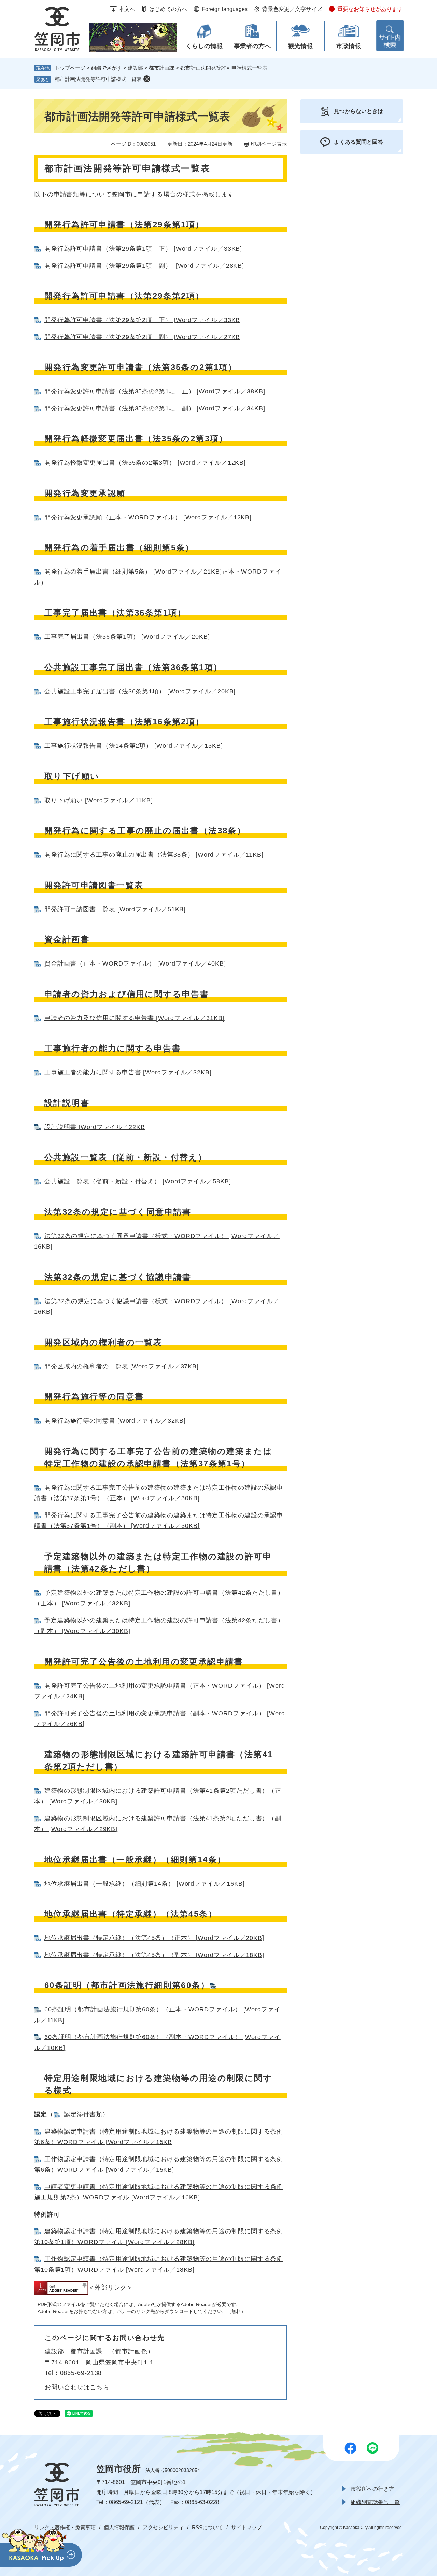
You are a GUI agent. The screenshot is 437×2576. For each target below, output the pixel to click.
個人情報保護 (119, 2527)
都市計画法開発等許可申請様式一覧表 (98, 79)
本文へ (127, 9)
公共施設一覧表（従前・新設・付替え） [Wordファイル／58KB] (138, 1181)
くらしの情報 (204, 46)
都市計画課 (162, 68)
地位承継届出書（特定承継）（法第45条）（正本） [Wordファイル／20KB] (154, 1938)
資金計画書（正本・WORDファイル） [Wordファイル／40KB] (135, 963)
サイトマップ (246, 2527)
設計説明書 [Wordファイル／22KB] (96, 1127)
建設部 (135, 68)
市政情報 (349, 46)
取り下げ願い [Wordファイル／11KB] (99, 800)
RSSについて (207, 2527)
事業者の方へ (252, 46)
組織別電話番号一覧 (375, 2502)
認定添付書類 (83, 2114)
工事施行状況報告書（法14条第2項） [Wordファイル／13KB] (134, 746)
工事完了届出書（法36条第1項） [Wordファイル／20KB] (127, 637)
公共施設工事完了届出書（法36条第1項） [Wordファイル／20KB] (140, 691)
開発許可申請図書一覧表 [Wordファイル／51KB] (115, 909)
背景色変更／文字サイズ (292, 9)
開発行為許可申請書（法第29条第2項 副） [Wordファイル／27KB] (143, 337)
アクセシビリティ (163, 2527)
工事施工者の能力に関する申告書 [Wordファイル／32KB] (128, 1072)
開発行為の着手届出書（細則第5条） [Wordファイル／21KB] (133, 572)
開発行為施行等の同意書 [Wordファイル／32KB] (115, 1421)
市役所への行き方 (372, 2489)
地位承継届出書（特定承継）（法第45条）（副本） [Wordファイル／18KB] (154, 1955)
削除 (147, 79)
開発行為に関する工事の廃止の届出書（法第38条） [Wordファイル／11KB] (154, 855)
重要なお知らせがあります (370, 9)
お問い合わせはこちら (77, 2387)
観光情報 (300, 46)
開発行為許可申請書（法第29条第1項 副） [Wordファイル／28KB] (144, 266)
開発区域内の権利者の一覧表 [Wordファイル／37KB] (122, 1366)
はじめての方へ (168, 9)
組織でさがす (107, 68)
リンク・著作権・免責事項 (65, 2527)
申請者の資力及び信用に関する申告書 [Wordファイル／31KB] (135, 1018)
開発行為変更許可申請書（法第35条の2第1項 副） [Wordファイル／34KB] (155, 408)
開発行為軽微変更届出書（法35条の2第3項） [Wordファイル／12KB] (145, 463)
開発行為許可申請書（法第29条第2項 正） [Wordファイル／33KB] (143, 320)
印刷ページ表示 (269, 144)
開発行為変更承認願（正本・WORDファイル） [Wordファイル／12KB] (148, 517)
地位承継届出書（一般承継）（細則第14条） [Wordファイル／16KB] (145, 1884)
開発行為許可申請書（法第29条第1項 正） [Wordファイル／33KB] (143, 249)
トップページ (70, 68)
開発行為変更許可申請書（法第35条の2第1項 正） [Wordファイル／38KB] (155, 391)
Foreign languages (225, 9)
